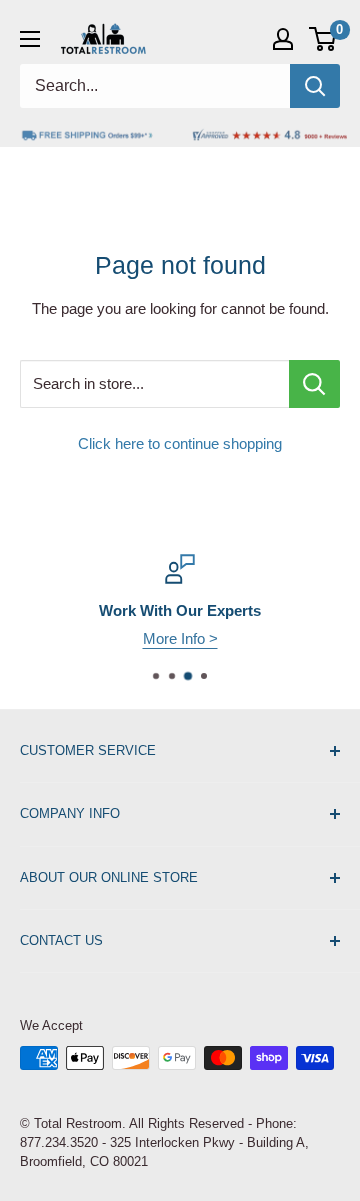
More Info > (180, 638)
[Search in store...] (314, 384)
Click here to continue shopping (180, 443)
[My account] (283, 39)
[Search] (315, 86)
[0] (323, 39)
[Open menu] (30, 39)
